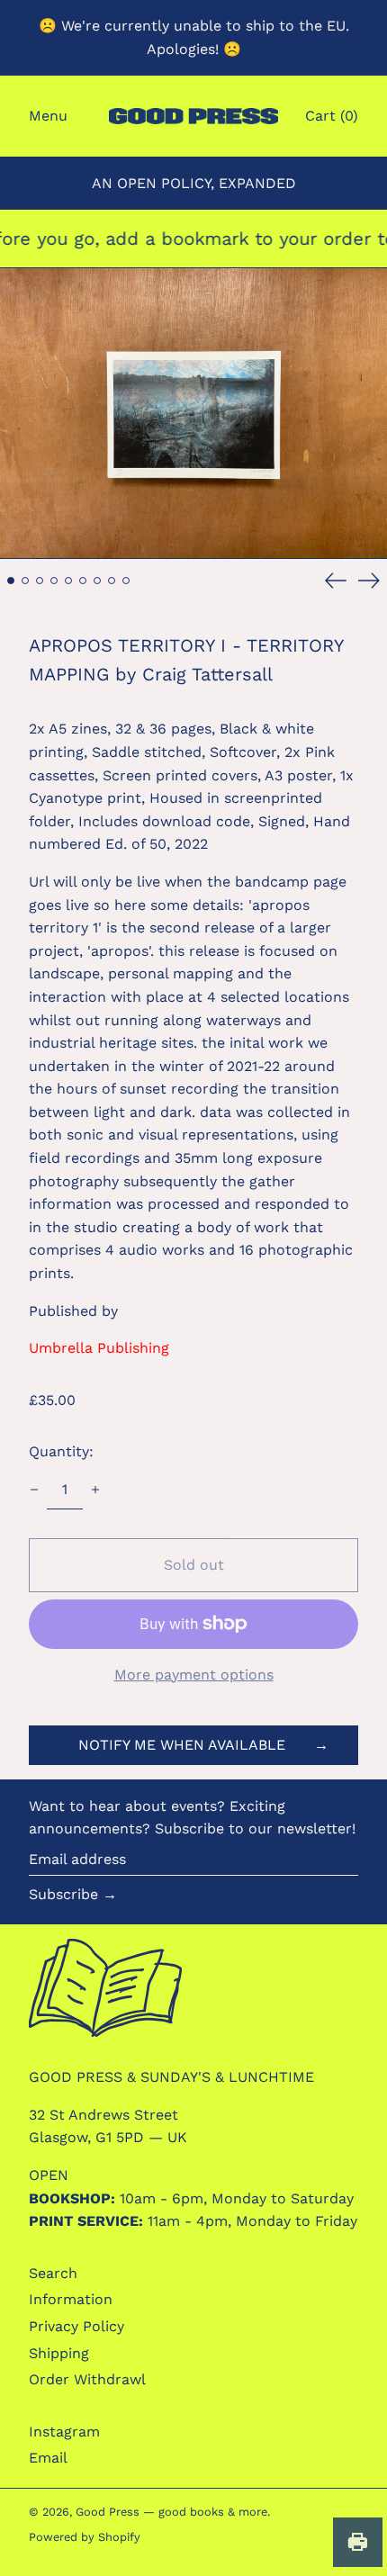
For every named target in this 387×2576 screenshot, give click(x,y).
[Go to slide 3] (40, 581)
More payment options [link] (194, 1675)
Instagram (64, 2432)
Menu (48, 116)
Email (48, 2458)
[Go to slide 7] (97, 581)
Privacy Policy (76, 2326)
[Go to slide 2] (25, 581)
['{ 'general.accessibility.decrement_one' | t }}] (34, 1490)
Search (53, 2273)
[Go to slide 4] (54, 581)
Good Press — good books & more (171, 2512)
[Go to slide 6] (83, 581)
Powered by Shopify (85, 2537)
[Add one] (95, 1490)
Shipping (59, 2353)
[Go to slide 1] (11, 581)
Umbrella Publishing (99, 1348)
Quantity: (61, 1451)
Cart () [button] (332, 116)
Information (71, 2299)
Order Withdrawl (87, 2379)
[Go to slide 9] (126, 581)
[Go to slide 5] (68, 581)
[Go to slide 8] (112, 581)
